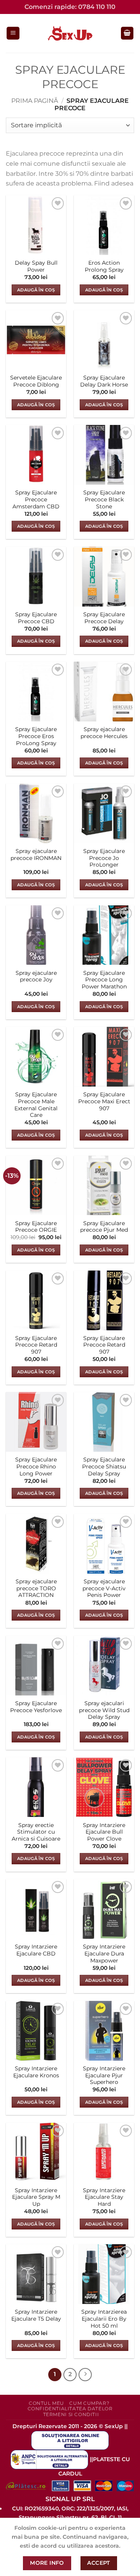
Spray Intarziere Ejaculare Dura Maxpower (104, 1953)
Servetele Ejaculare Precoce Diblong (36, 381)
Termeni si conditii (71, 2414)
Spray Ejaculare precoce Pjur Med (104, 1227)
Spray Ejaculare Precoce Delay (104, 618)
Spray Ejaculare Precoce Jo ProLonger (104, 858)
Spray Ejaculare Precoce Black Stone (104, 499)
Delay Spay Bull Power (36, 266)
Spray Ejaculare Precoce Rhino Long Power (36, 1466)
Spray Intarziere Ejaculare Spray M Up (36, 2197)
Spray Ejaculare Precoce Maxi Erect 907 (104, 1101)
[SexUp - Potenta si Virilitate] (70, 33)
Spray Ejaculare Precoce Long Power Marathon (104, 980)
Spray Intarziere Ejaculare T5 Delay (36, 2315)
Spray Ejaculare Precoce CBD (36, 618)
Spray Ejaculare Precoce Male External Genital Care (36, 1105)
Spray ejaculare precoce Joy (36, 976)
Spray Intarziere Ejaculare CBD (36, 1950)
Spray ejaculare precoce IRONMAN (36, 855)
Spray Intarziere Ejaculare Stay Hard (104, 2197)
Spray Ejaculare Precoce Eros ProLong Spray (36, 736)
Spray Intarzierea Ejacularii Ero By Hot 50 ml (104, 2319)
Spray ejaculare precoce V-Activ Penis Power (104, 1588)
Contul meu (46, 2403)
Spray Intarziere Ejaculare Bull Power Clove (104, 1832)
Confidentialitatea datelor (70, 2409)
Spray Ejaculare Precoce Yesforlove (36, 1707)
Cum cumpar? (89, 2403)
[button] (13, 33)
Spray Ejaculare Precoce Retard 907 (36, 1345)
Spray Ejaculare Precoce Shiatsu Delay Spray (104, 1466)
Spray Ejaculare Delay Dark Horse (104, 381)
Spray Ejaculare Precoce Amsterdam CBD (36, 499)
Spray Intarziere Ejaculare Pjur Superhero (104, 2075)
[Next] (85, 2375)
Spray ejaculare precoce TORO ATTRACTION (36, 1588)
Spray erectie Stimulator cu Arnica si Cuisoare (36, 1832)
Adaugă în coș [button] (36, 290)
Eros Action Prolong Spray (104, 266)
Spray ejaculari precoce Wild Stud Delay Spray (104, 1710)
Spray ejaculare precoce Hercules (104, 733)
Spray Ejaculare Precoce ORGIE (36, 1227)
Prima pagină (35, 101)
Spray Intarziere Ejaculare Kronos (36, 2072)
